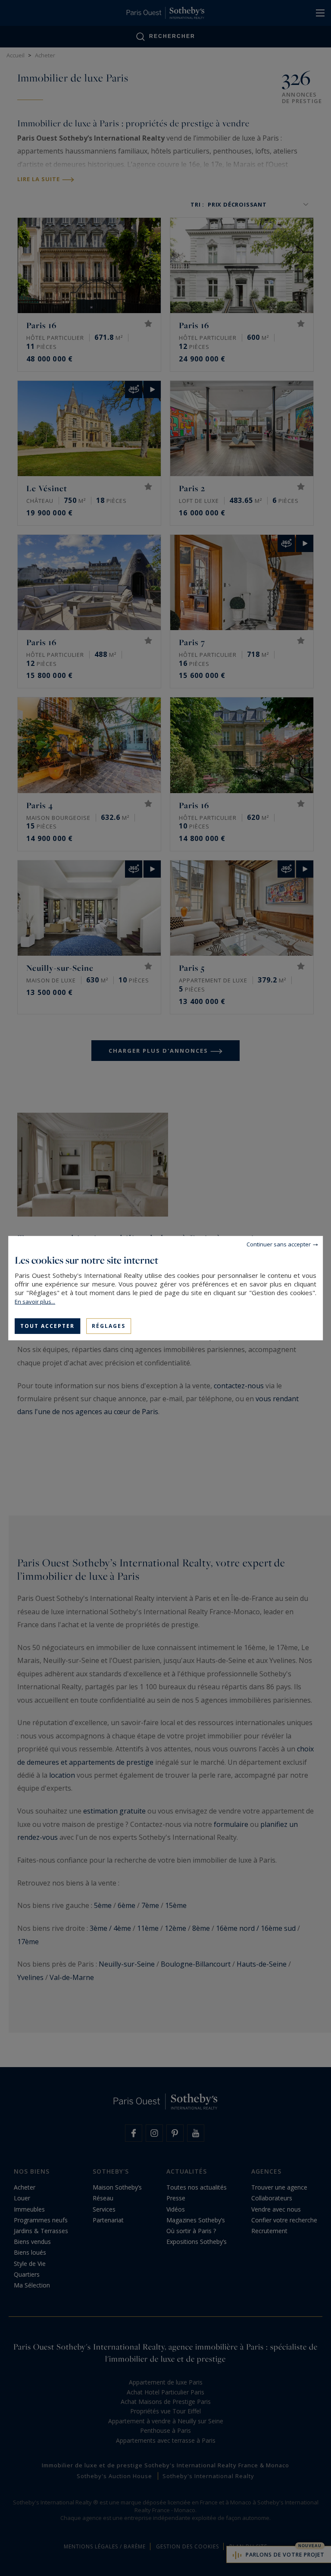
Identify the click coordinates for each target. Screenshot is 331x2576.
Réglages (109, 1326)
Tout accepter (47, 1326)
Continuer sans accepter (279, 1244)
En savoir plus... (35, 1301)
